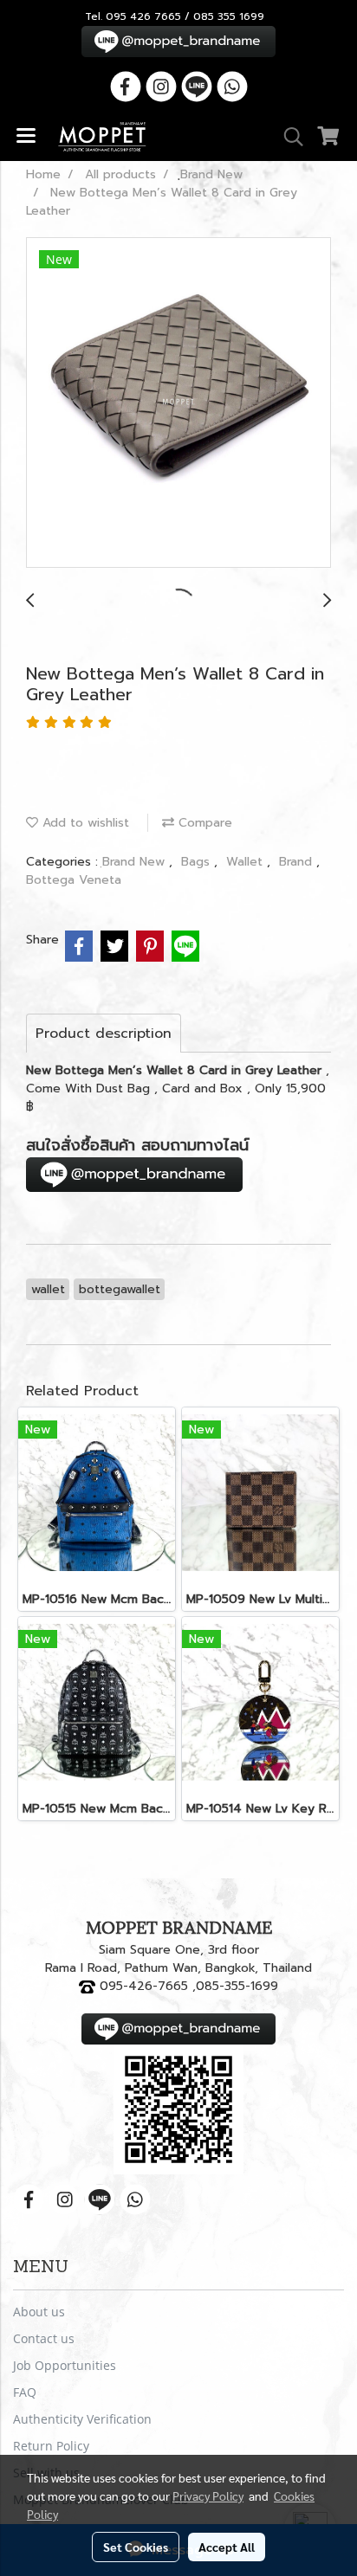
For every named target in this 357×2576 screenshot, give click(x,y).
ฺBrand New (136, 862)
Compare (203, 823)
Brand (298, 862)
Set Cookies (136, 2547)
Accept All (227, 2547)
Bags (198, 862)
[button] (288, 137)
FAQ (25, 2392)
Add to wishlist (84, 823)
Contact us (44, 2338)
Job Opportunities (65, 2365)
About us (39, 2312)
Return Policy (51, 2446)
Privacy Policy (208, 2495)
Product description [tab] (104, 1034)
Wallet (247, 862)
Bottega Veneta (74, 880)
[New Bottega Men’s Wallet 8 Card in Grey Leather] (178, 403)
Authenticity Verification (82, 2419)
